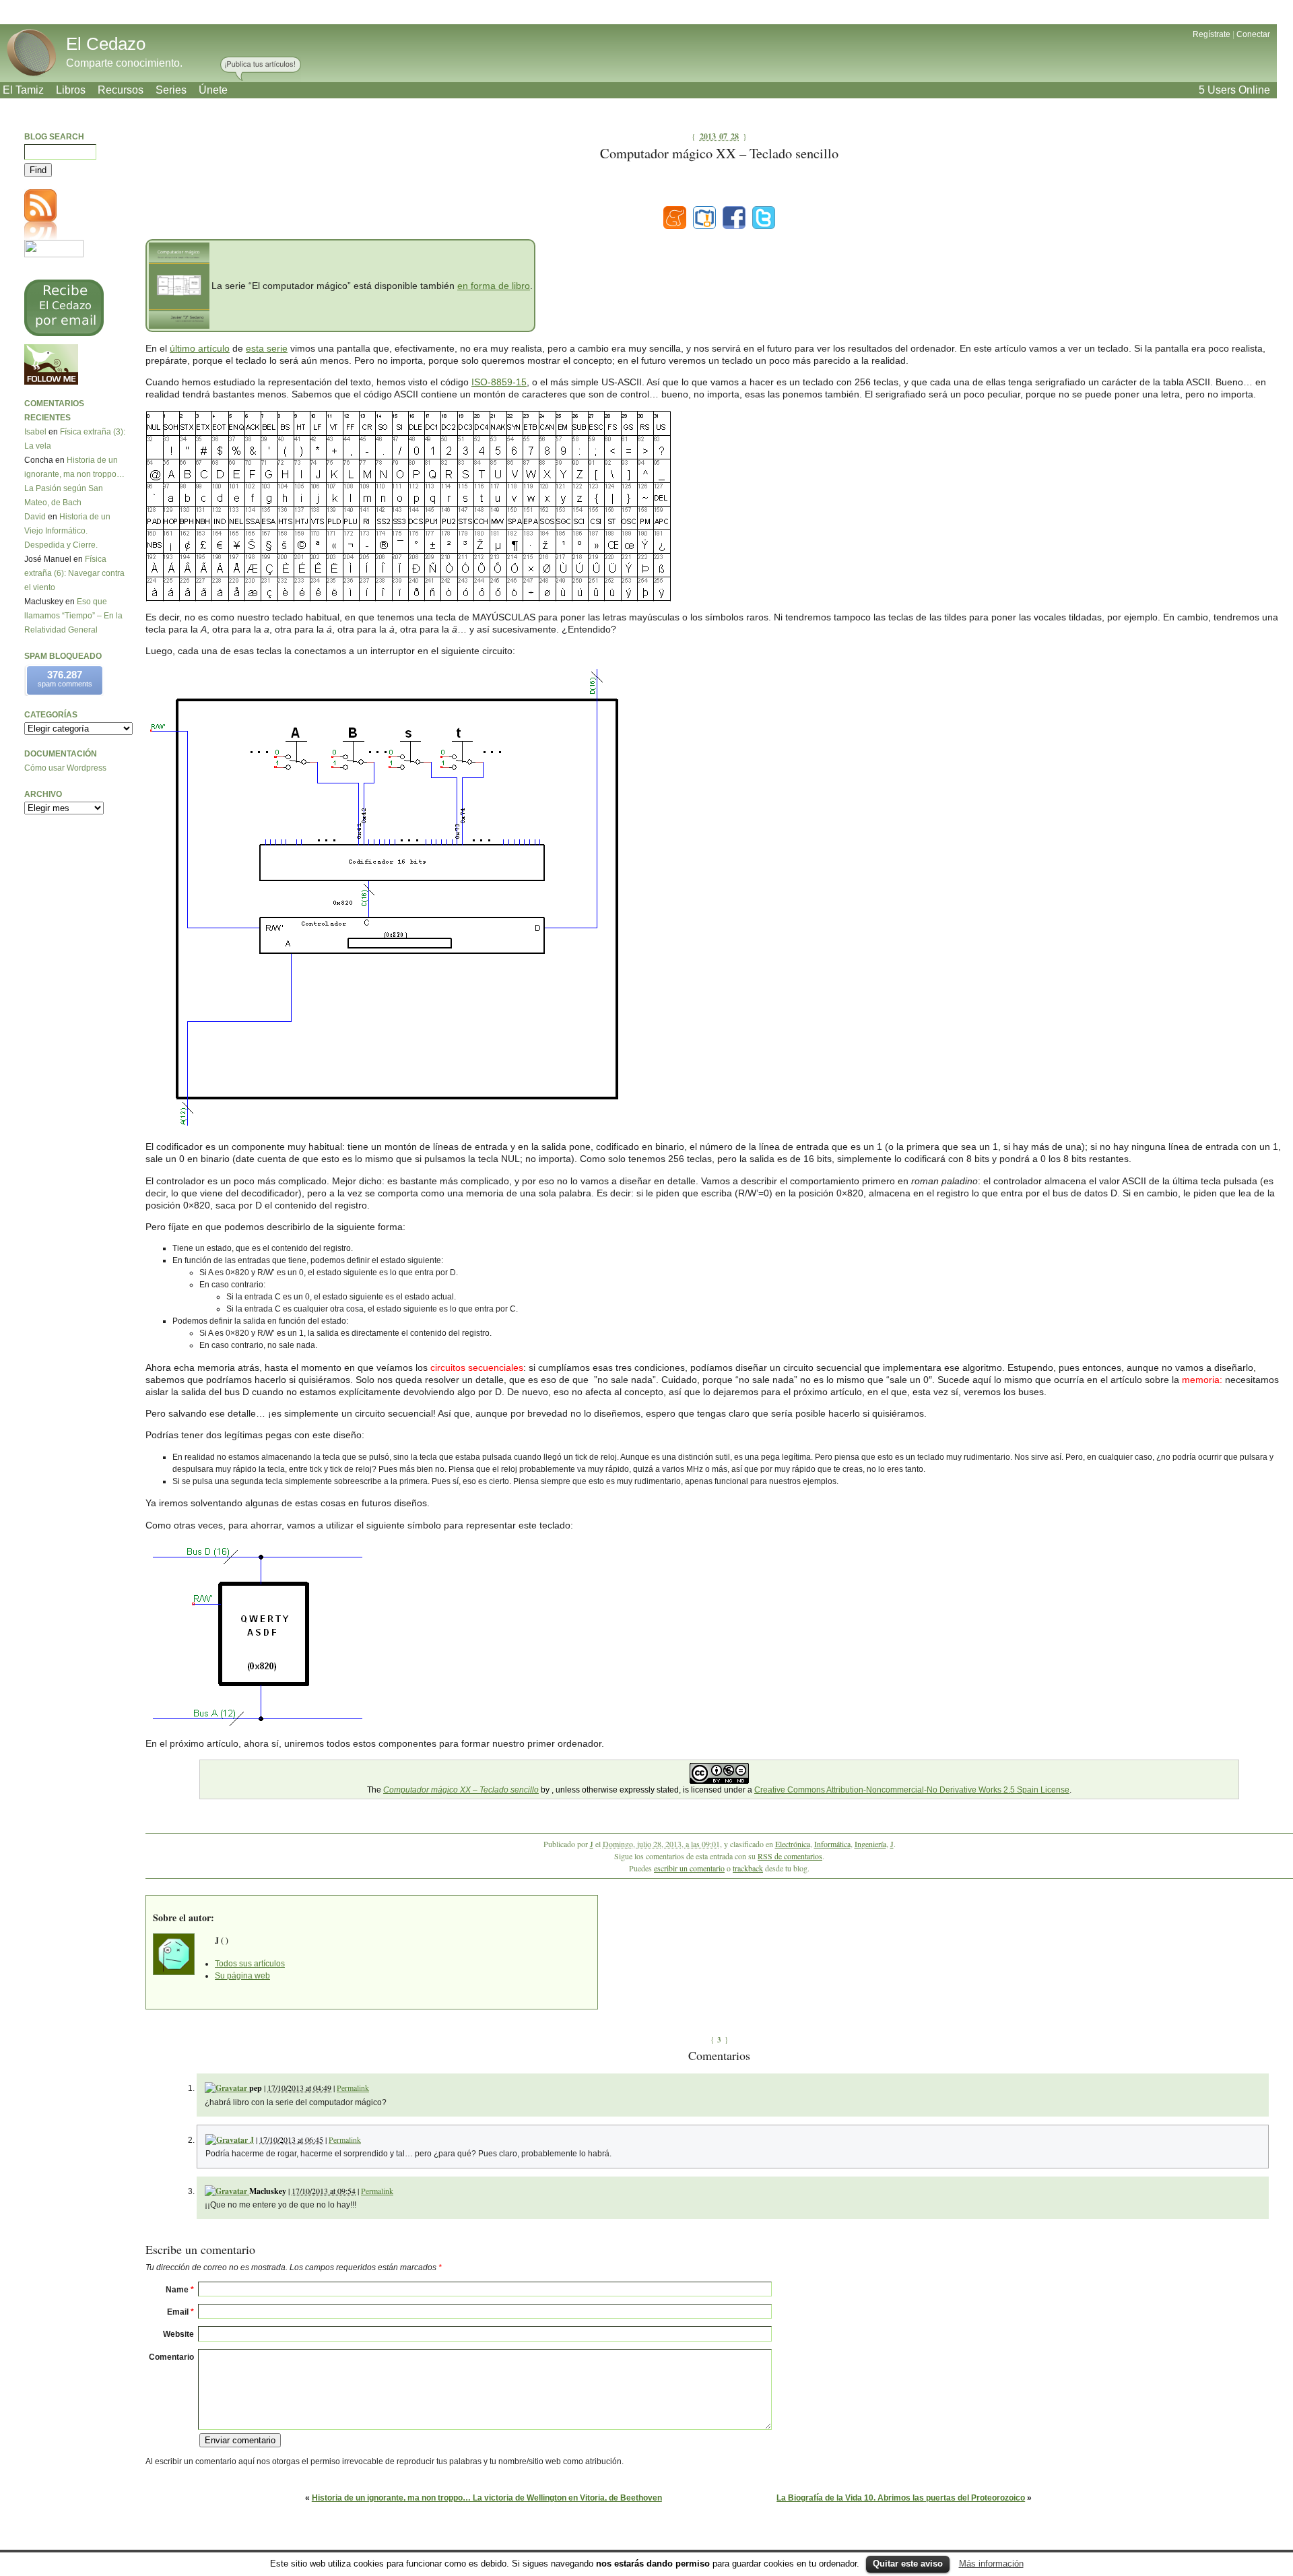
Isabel (35, 432)
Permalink (353, 2088)
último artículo (200, 348)
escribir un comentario (689, 1868)
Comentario (171, 2357)
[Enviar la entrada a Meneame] (675, 218)
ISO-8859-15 (499, 382)
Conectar (1253, 34)
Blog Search (54, 137)
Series (171, 90)
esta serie (267, 348)
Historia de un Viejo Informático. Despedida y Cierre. (67, 531)
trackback (748, 1868)
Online (1234, 90)
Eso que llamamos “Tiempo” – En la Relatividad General (73, 616)
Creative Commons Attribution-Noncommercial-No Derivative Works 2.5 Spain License (912, 1790)
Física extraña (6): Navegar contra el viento (74, 573)
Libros (71, 90)
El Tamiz (23, 90)
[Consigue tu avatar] (227, 2088)
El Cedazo (106, 44)
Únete (213, 90)
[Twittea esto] (764, 218)
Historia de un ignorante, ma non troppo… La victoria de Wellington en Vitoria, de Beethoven (487, 2498)
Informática (832, 1844)
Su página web (242, 1976)
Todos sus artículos (250, 1964)
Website (178, 2334)
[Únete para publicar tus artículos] (261, 69)
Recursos (121, 90)
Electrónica (793, 1844)
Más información (991, 2564)
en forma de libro (494, 286)
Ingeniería (870, 1844)
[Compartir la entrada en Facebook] (734, 218)
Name (180, 2290)
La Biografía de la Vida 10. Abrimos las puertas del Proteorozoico (901, 2498)
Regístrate (1212, 34)
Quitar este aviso (908, 2564)
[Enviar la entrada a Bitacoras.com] (704, 218)
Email (180, 2312)
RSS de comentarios (790, 1856)
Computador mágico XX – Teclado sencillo (461, 1790)
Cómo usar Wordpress (65, 768)
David (35, 517)
